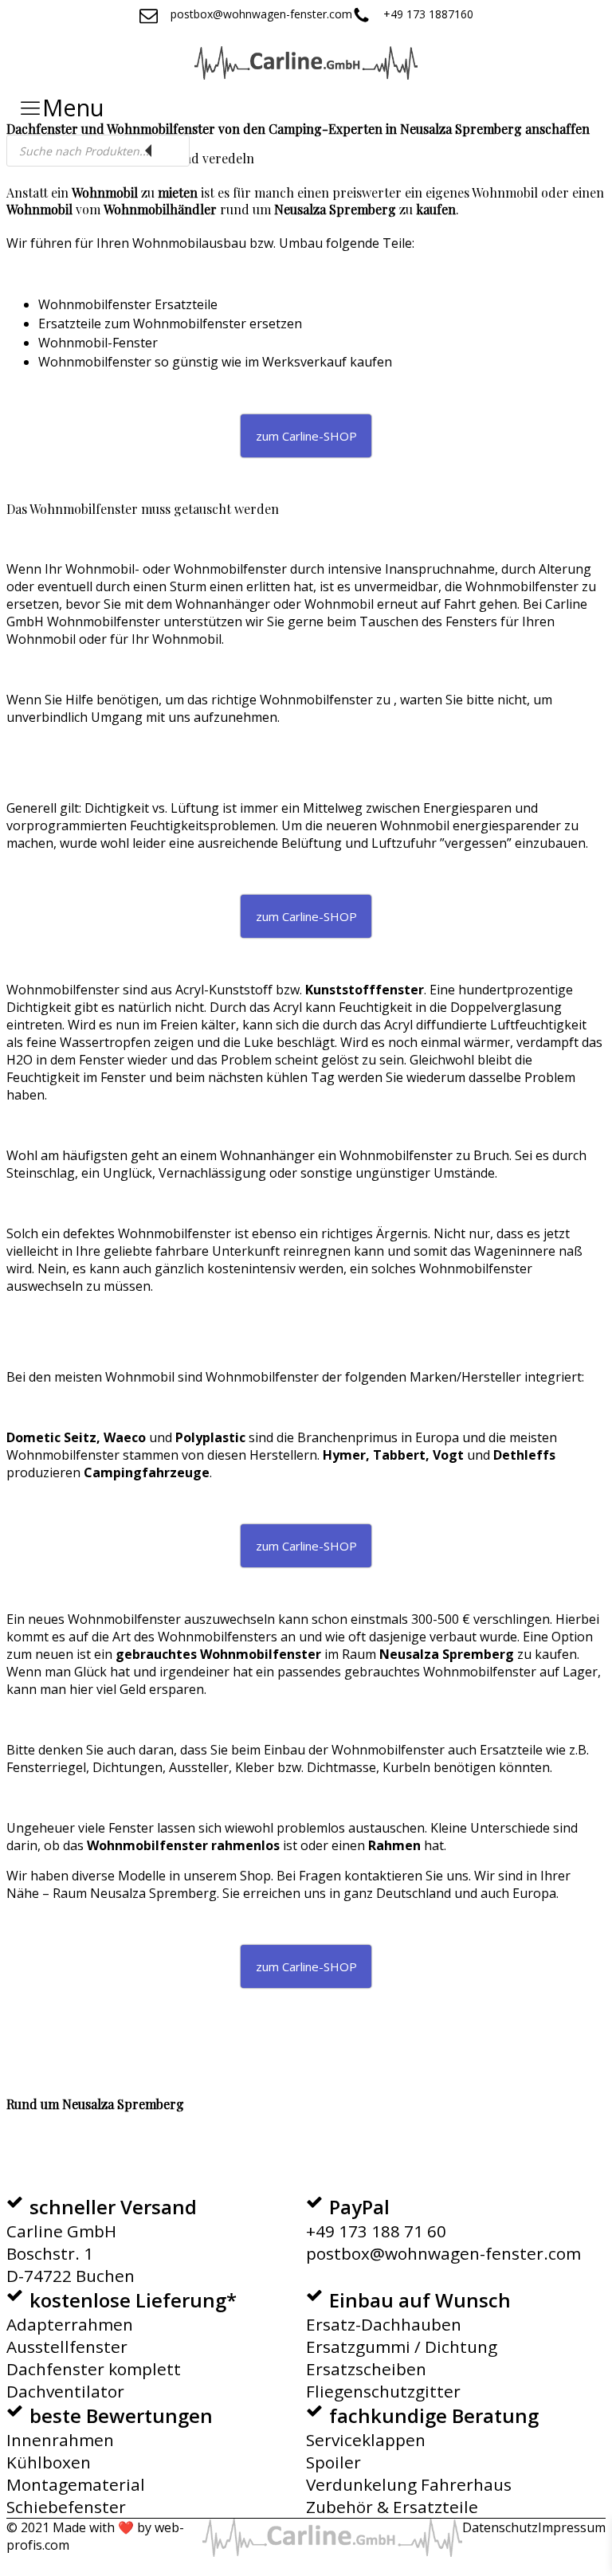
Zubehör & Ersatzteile (392, 2507)
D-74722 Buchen (71, 2276)
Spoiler (333, 2462)
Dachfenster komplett (94, 2369)
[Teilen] (524, 18)
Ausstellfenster (67, 2347)
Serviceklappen (366, 2440)
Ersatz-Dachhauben (384, 2324)
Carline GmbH (61, 2231)
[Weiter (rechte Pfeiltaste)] (584, 1288)
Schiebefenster (66, 2507)
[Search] (170, 151)
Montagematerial (76, 2484)
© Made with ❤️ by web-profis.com (95, 2536)
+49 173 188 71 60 (376, 2231)
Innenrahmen (60, 2440)
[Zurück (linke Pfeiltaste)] (28, 1288)
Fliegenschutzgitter (383, 2391)
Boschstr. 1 (50, 2253)
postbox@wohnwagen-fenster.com (443, 2253)
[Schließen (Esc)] (559, 18)
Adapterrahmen (70, 2324)
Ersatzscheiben (366, 2369)
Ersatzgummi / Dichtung (402, 2347)
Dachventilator (65, 2391)
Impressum (572, 2527)
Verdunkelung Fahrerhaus (409, 2484)
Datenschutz (500, 2527)
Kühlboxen (49, 2462)
